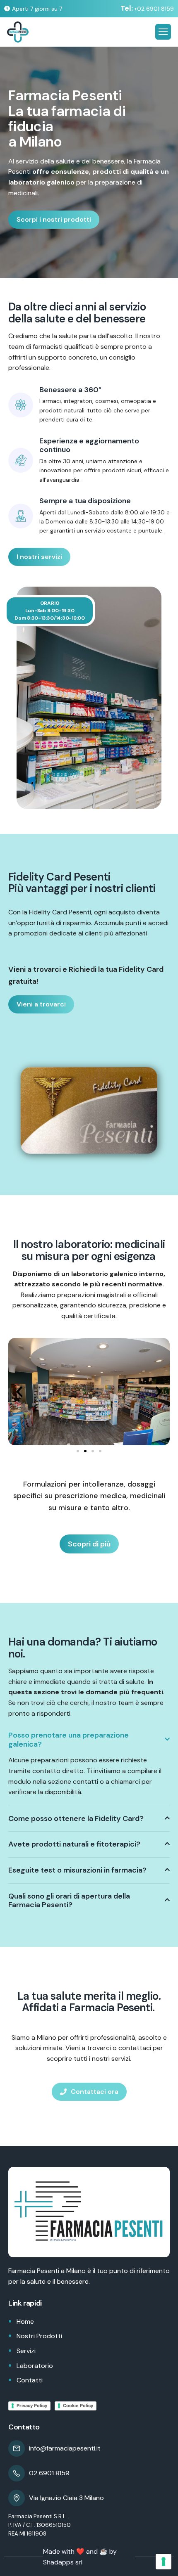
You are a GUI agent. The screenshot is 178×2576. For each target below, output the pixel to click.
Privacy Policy (32, 2406)
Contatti (30, 2380)
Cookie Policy (78, 2406)
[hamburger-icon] (163, 32)
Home (25, 2321)
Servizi (26, 2351)
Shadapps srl (63, 2562)
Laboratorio (35, 2366)
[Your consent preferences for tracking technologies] (164, 2562)
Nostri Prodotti (39, 2336)
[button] (19, 1392)
